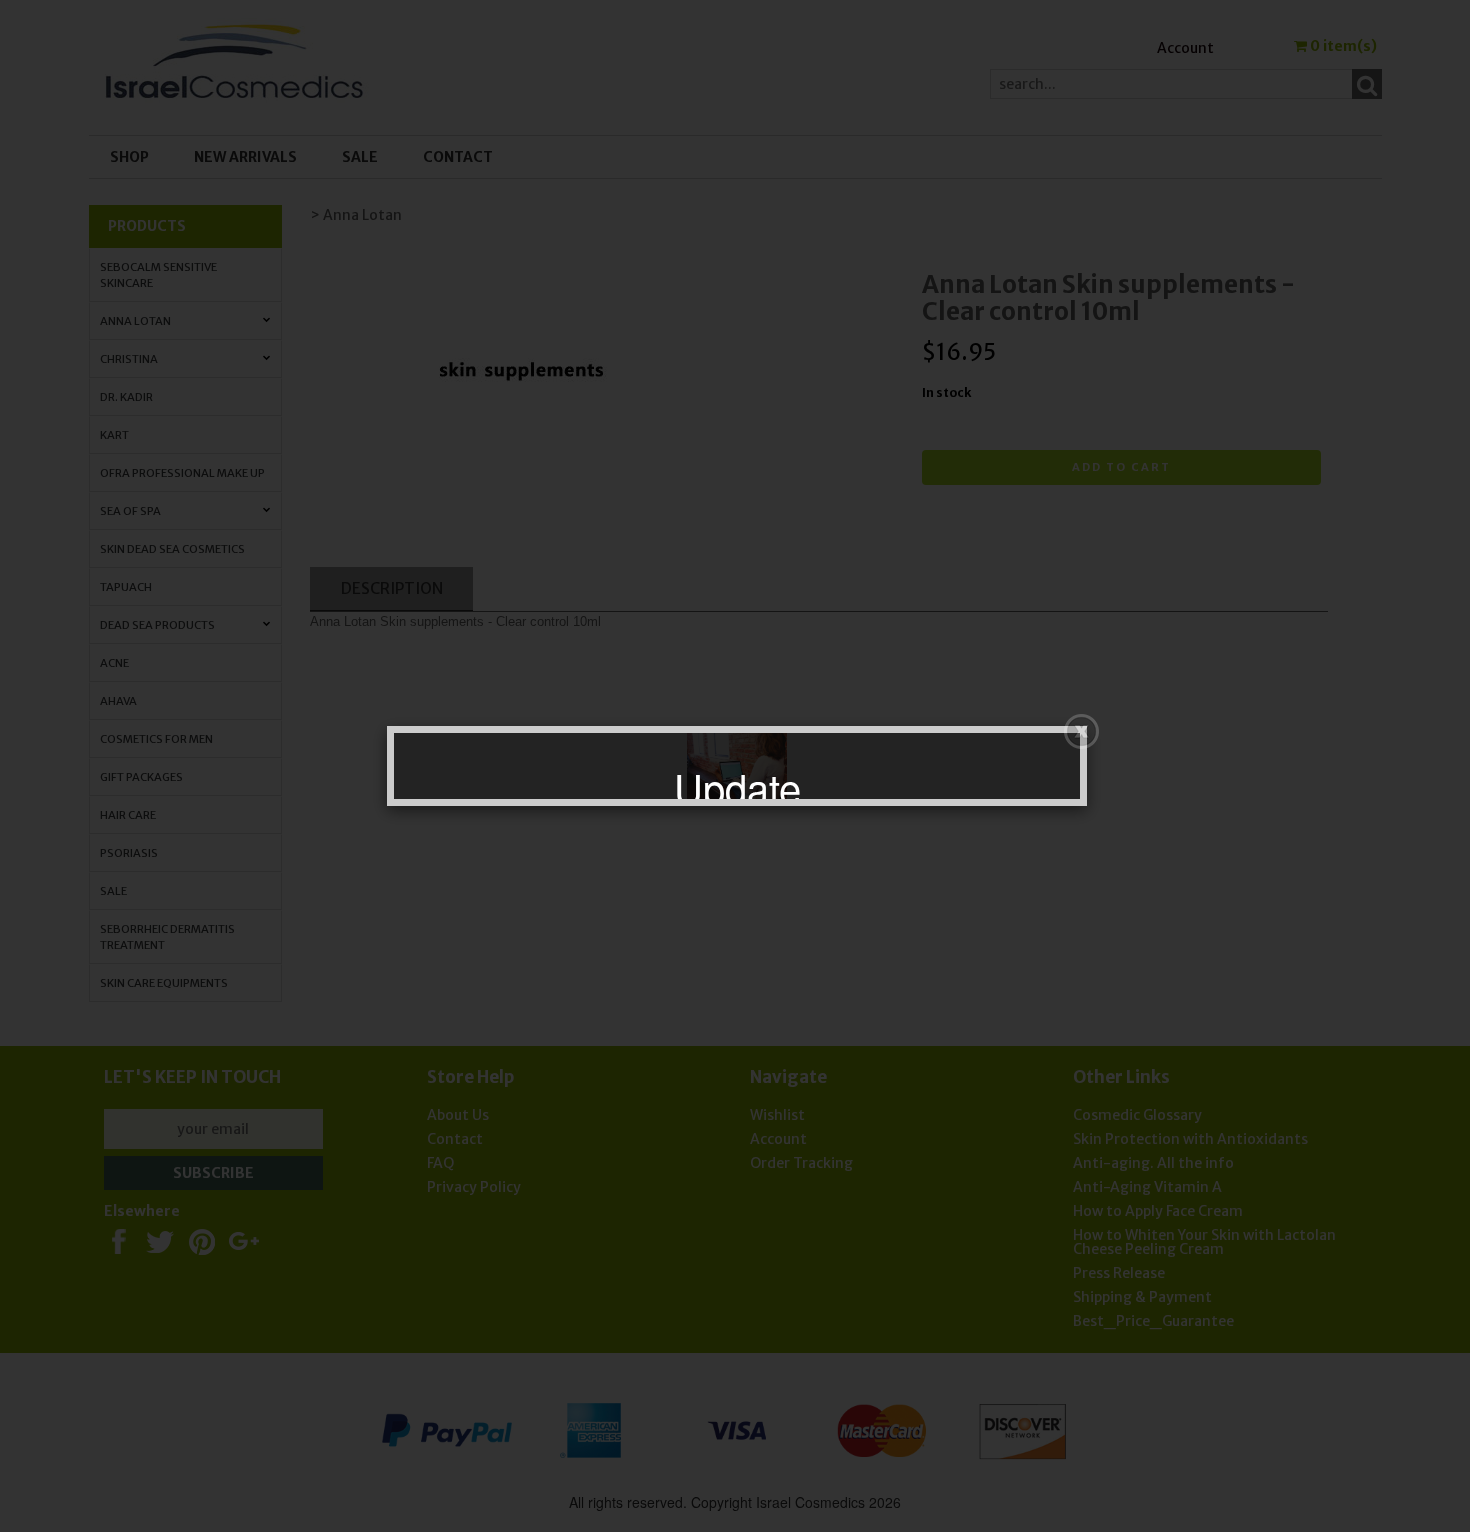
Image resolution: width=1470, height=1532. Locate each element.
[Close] (1081, 731)
